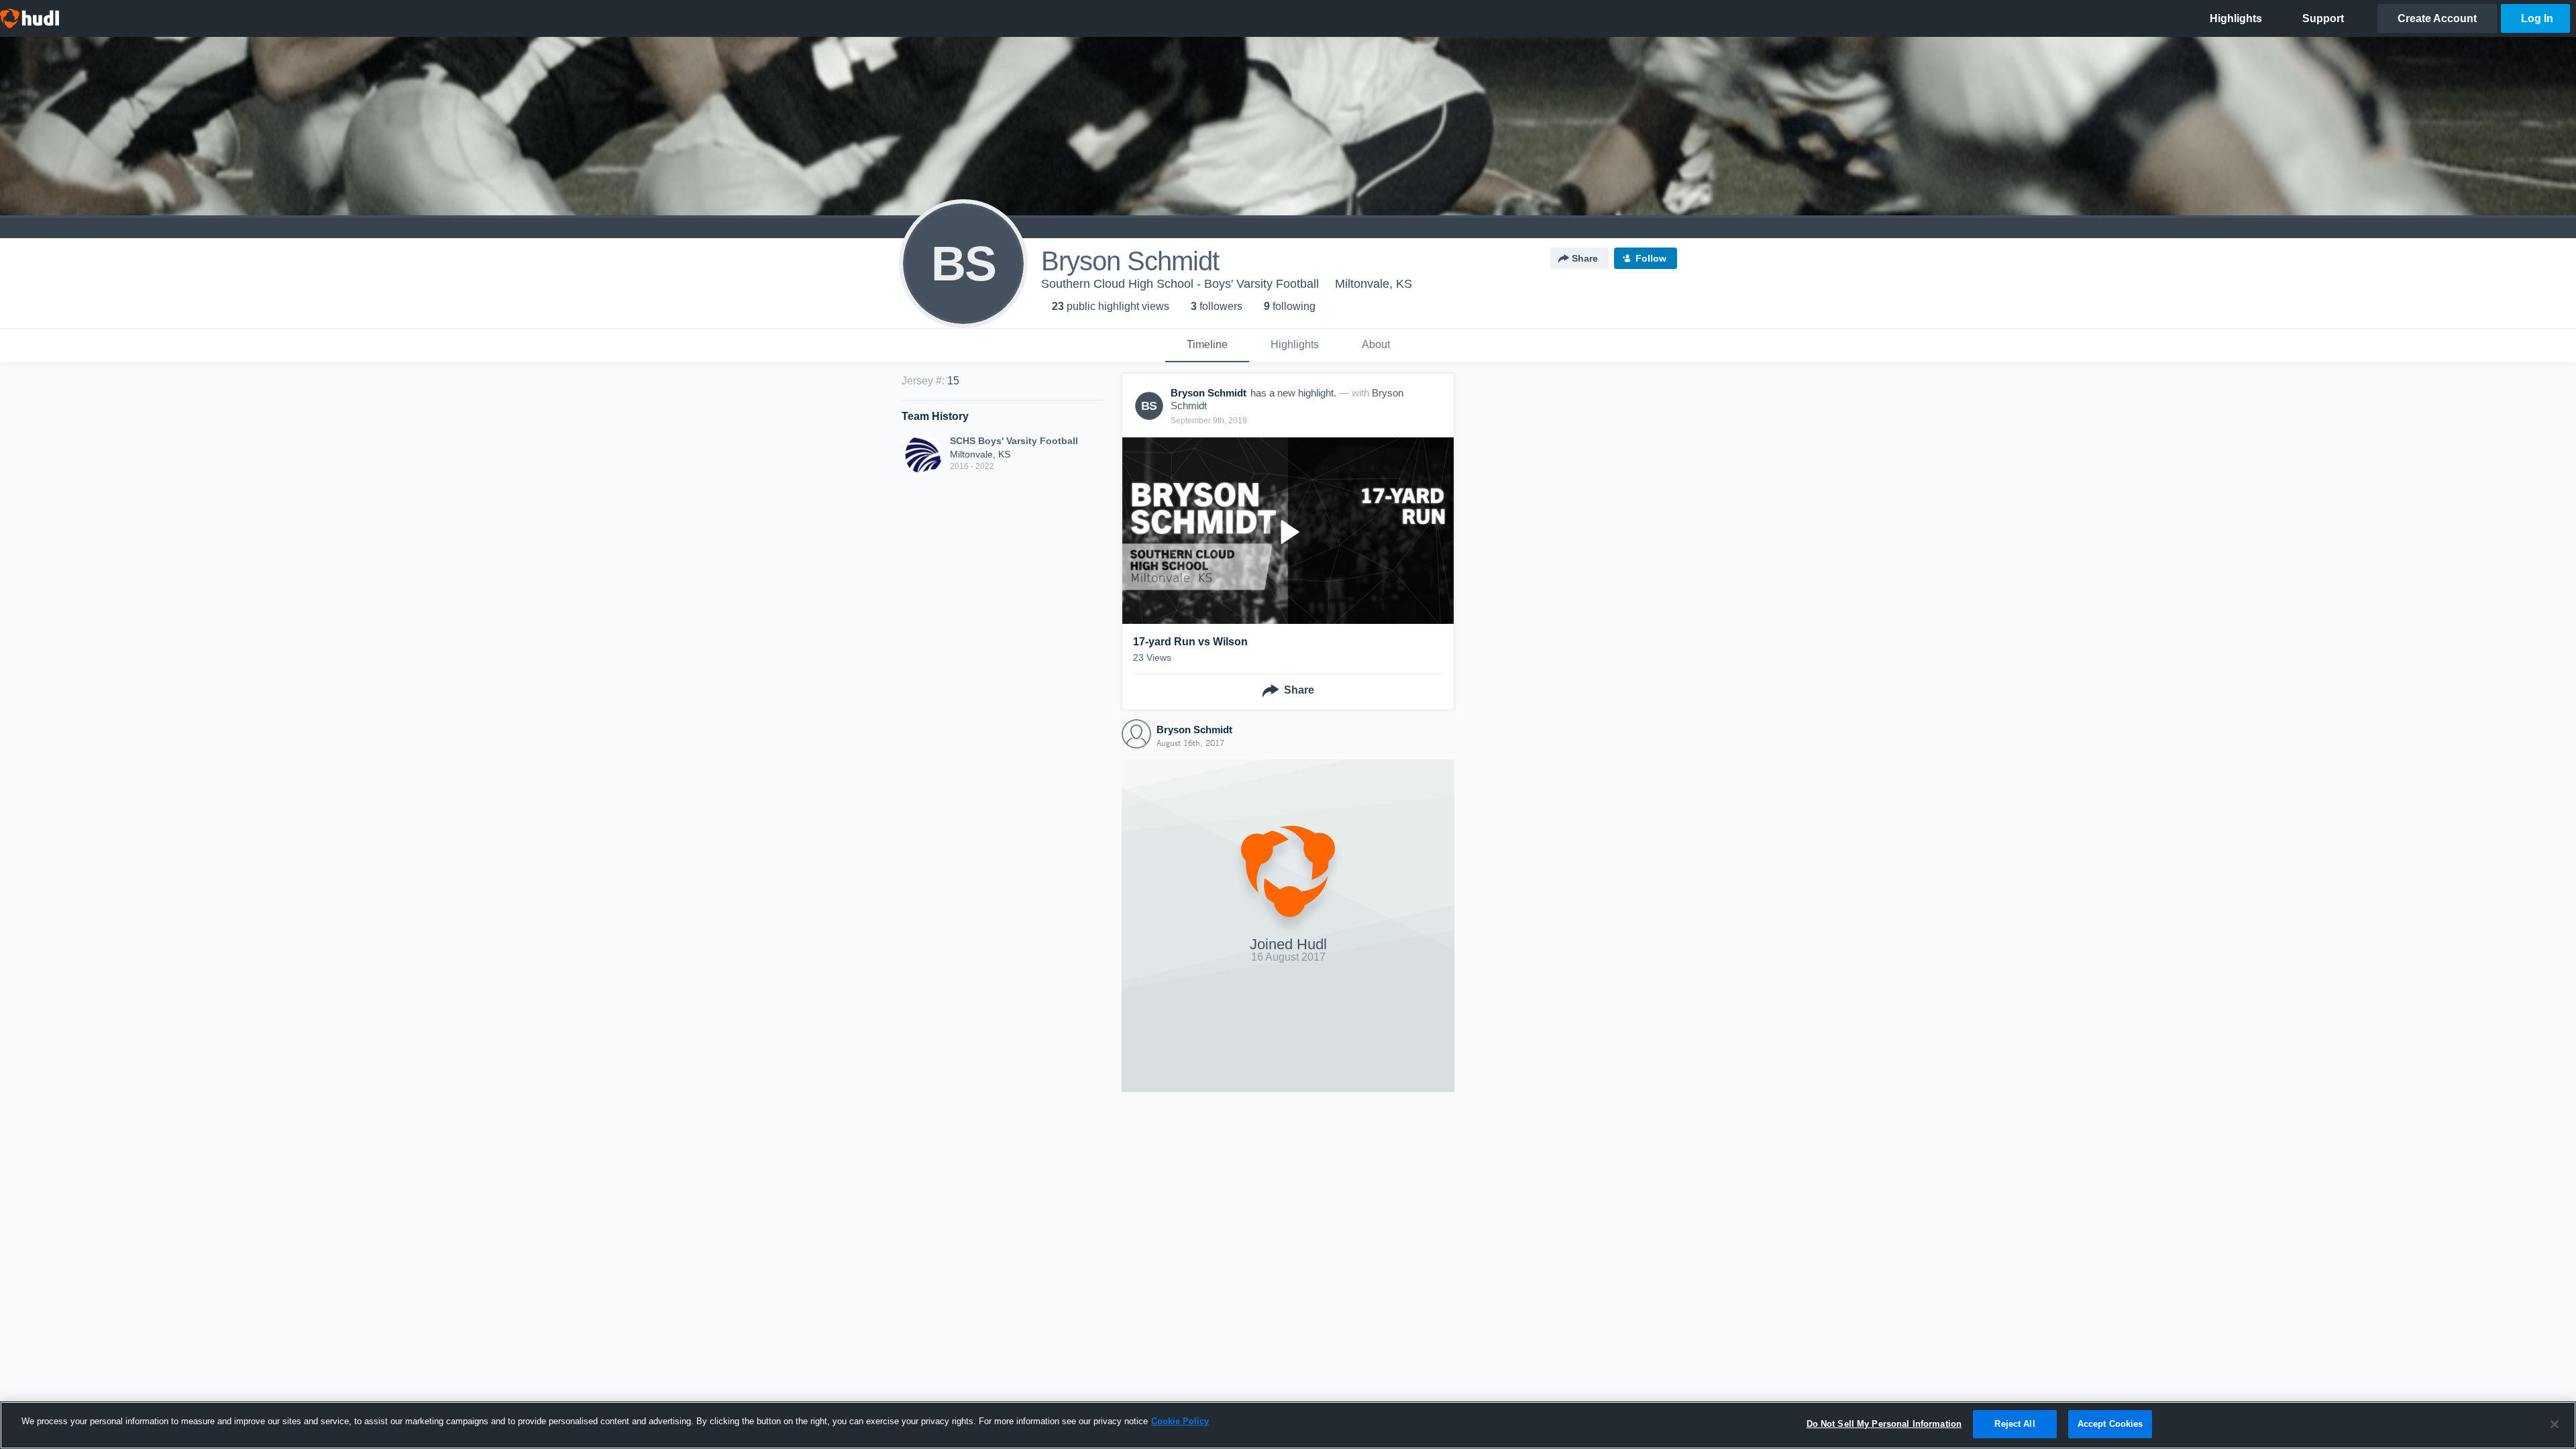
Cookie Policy (1180, 1421)
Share (1585, 258)
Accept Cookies (2110, 1424)
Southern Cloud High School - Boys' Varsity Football (1180, 284)
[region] (1288, 1425)
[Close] (2555, 1424)
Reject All (2015, 1424)
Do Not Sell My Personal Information (1884, 1424)
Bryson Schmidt (1194, 730)
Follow (1651, 258)
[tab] (1207, 345)
